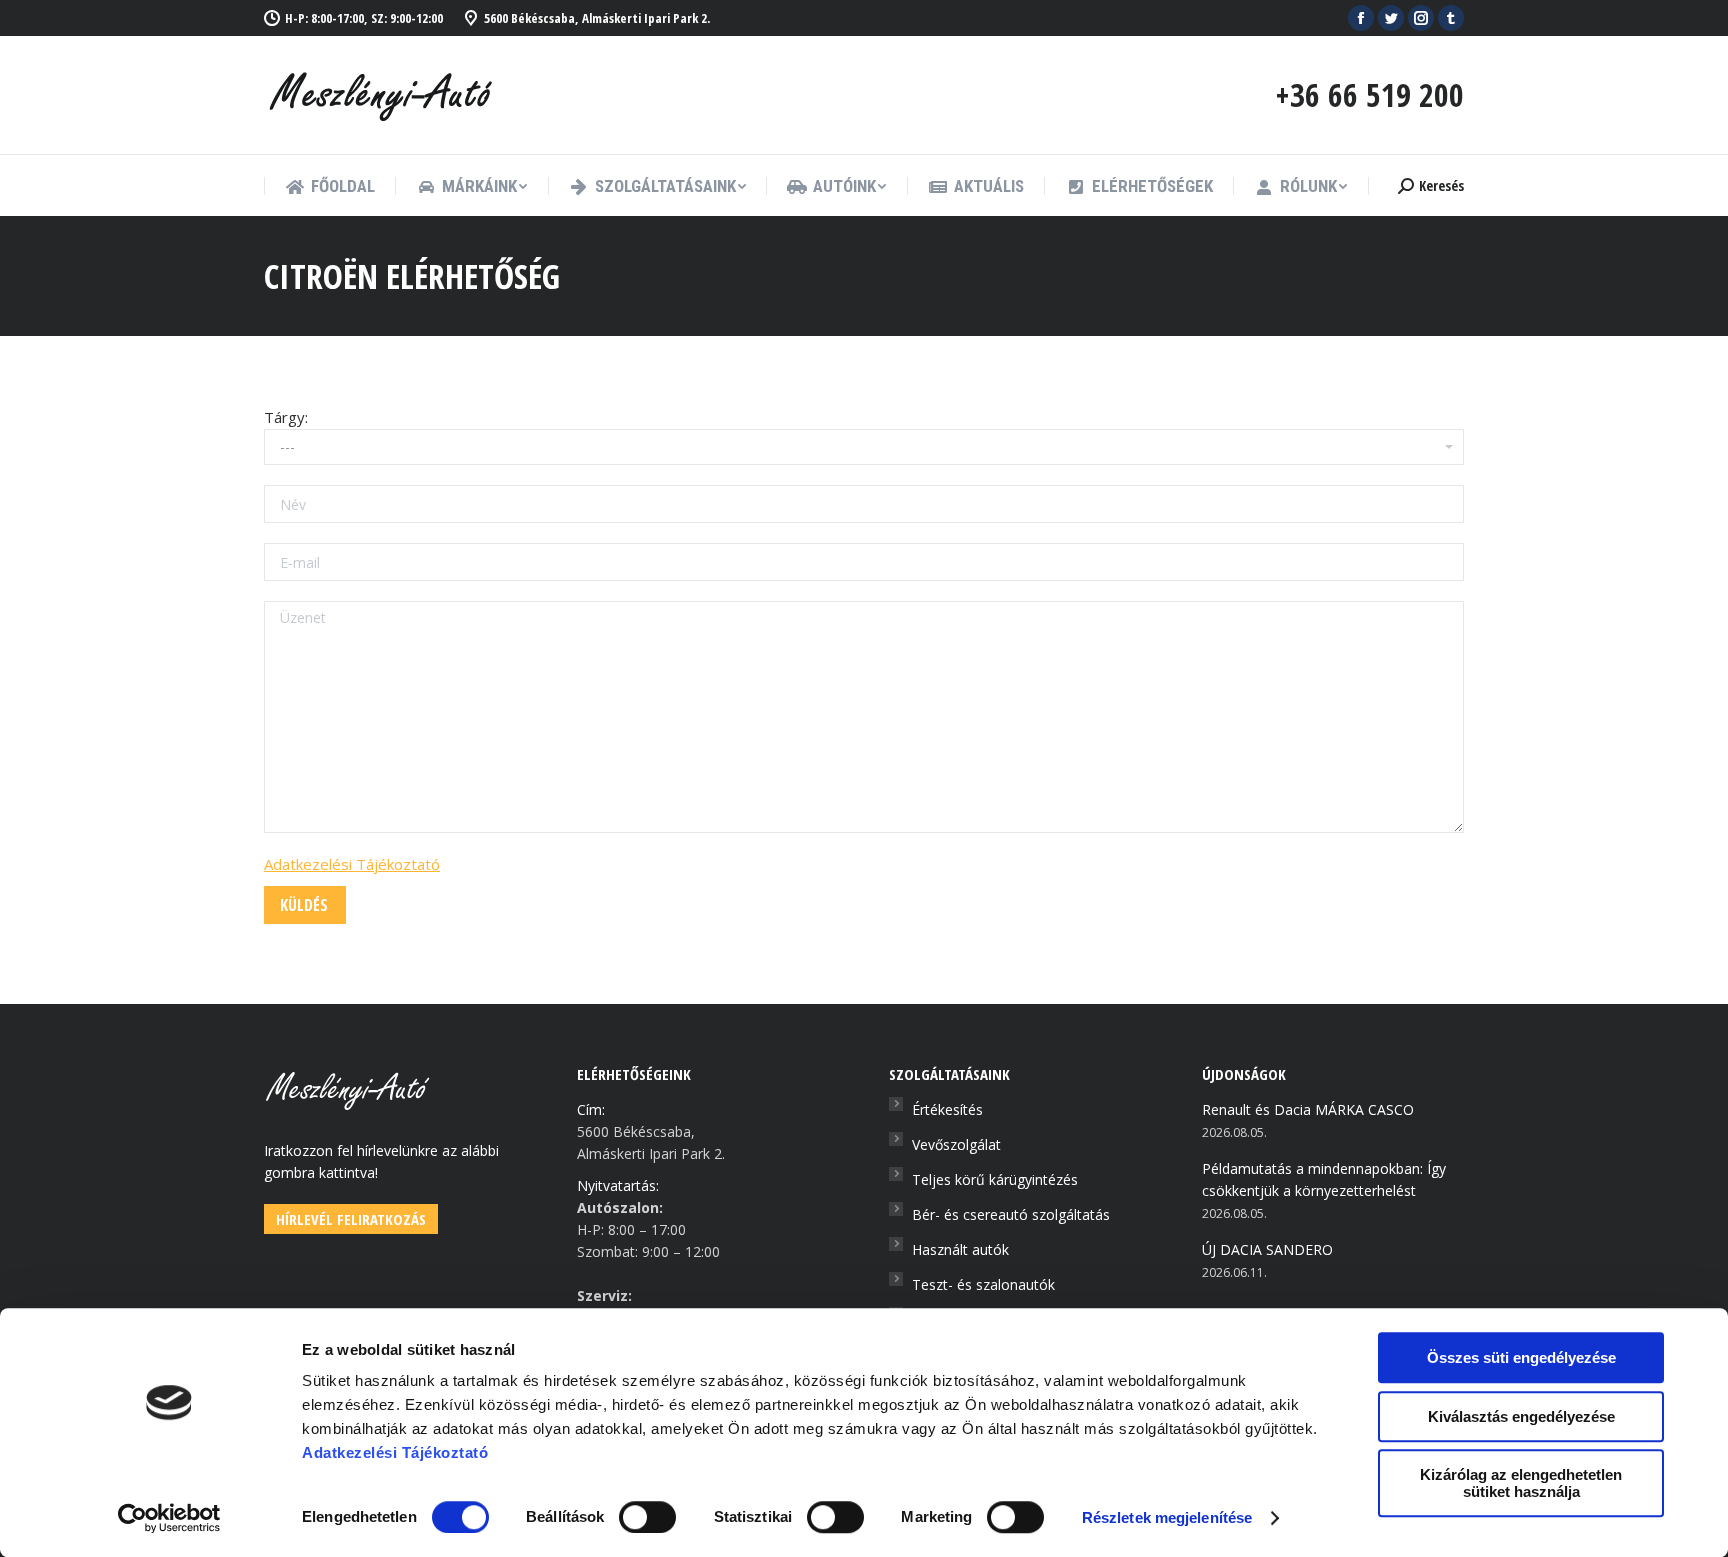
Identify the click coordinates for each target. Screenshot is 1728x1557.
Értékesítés (947, 1109)
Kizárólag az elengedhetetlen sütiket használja (1521, 1483)
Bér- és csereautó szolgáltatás (1011, 1214)
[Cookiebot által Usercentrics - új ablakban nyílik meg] (169, 1518)
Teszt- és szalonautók (983, 1284)
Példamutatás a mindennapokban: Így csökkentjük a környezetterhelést (1324, 1179)
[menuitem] (330, 186)
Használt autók (960, 1249)
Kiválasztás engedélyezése (1521, 1416)
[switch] (647, 1517)
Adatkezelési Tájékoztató (352, 864)
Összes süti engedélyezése (1521, 1357)
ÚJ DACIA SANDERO (1267, 1249)
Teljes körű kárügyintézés (995, 1179)
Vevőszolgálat (956, 1144)
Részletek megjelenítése (1167, 1517)
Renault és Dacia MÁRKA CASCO (1308, 1109)
